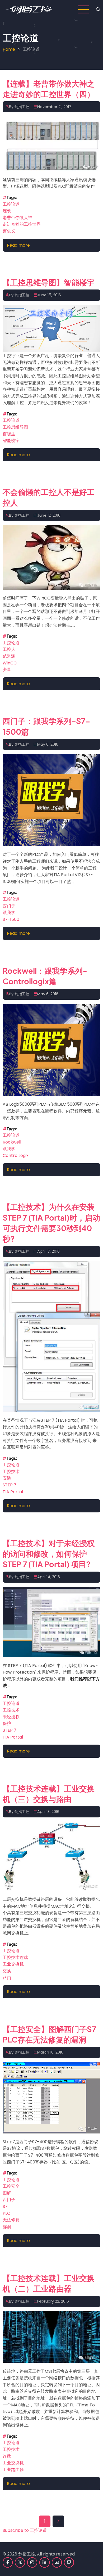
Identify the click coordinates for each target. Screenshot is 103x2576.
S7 (5, 2206)
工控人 (9, 649)
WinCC (10, 663)
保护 (7, 1723)
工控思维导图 (15, 427)
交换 (7, 1971)
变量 (7, 670)
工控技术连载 (15, 1957)
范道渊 (9, 656)
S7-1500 (11, 919)
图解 (7, 2193)
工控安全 (11, 2186)
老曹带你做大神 (17, 218)
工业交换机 (13, 1964)
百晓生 (9, 434)
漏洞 (7, 2227)
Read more (18, 245)
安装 (7, 1478)
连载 (7, 211)
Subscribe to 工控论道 (25, 2530)
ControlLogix (16, 1155)
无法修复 (11, 2220)
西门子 (9, 906)
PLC (6, 2213)
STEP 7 (10, 1485)
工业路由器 (13, 2470)
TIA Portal (13, 1492)
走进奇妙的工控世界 (22, 224)
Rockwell (12, 1142)
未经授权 (11, 1717)
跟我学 (9, 913)
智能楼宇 (11, 441)
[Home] (29, 9)
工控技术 (11, 1472)
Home (9, 49)
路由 (7, 1978)
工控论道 (11, 204)
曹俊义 (9, 231)
